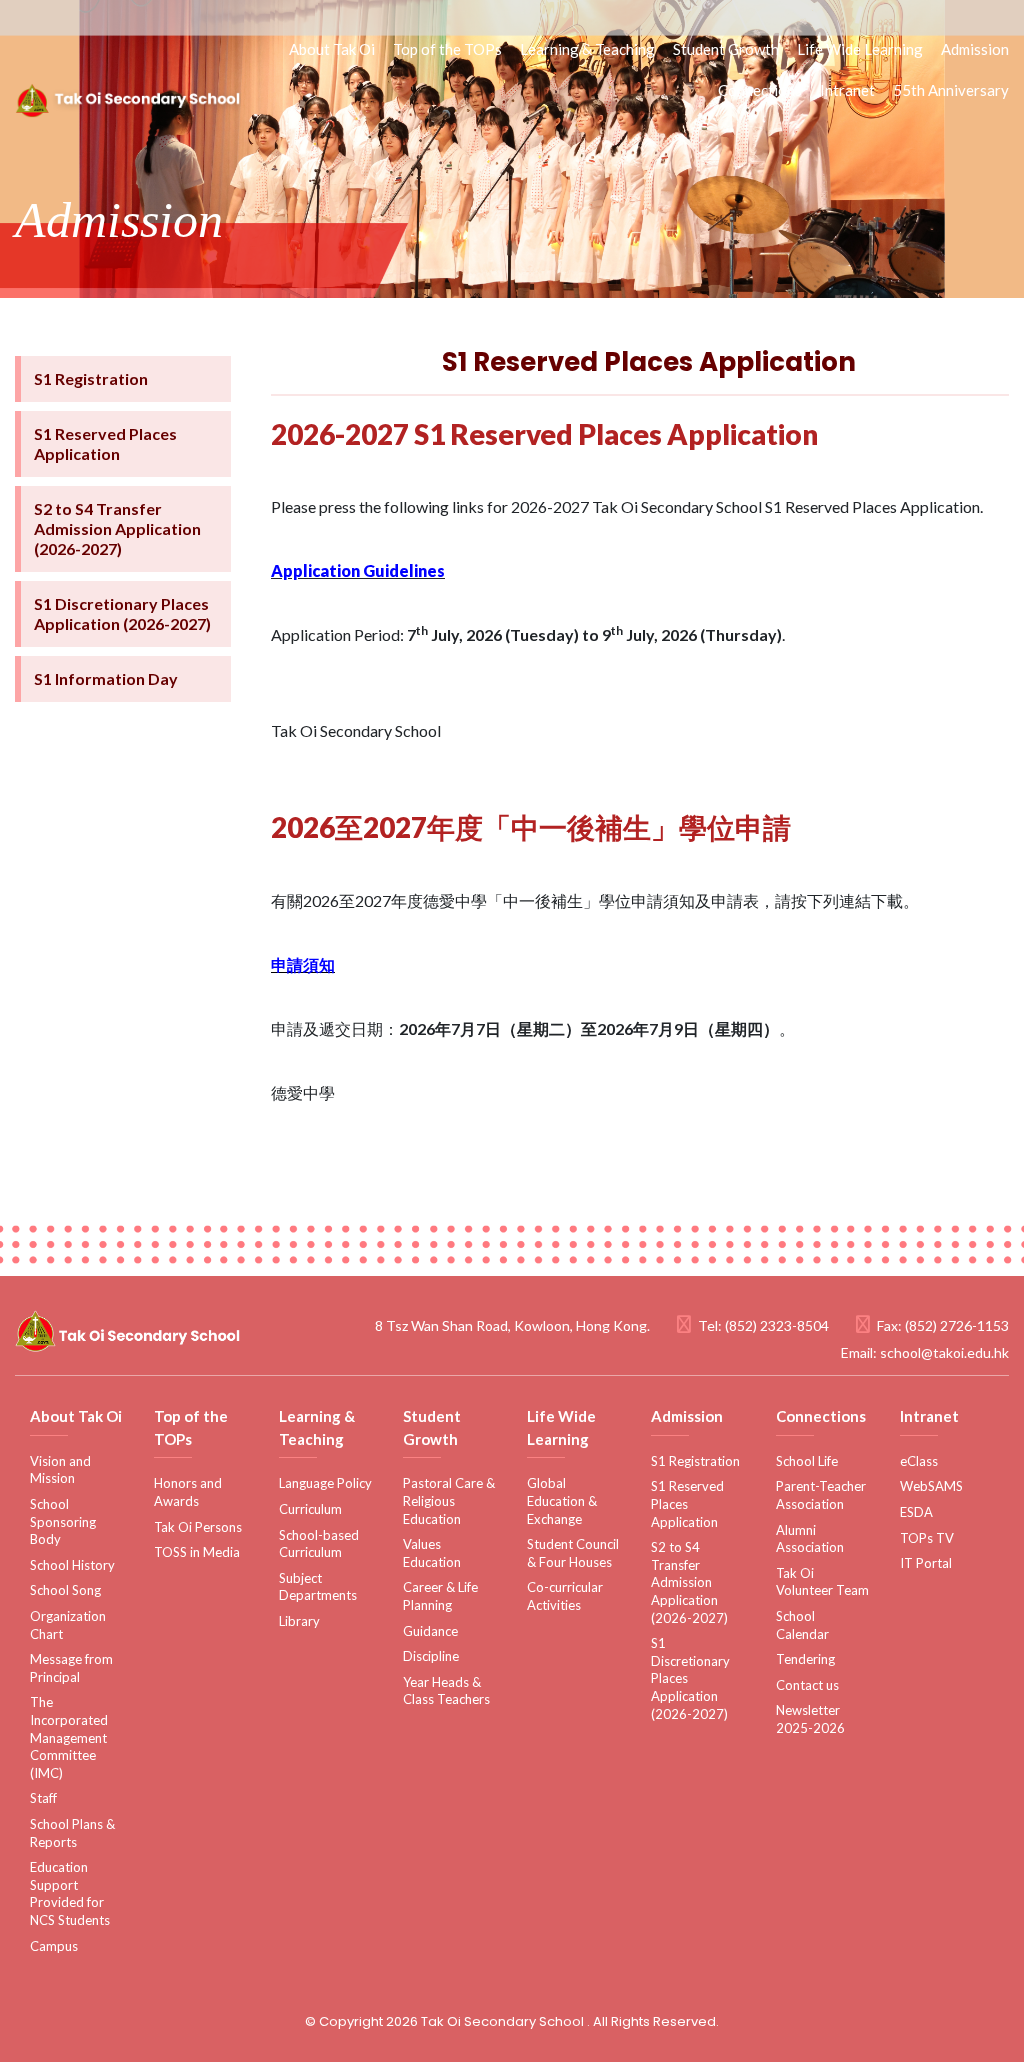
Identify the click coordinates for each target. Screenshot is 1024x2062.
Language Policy (325, 1483)
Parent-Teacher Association (821, 1495)
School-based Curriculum (319, 1544)
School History (72, 1565)
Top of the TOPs (447, 49)
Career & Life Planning (440, 1596)
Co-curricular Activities (565, 1596)
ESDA (916, 1512)
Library (299, 1621)
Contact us (807, 1685)
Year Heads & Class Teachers (446, 1691)
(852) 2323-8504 (777, 1325)
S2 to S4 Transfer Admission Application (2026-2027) (117, 528)
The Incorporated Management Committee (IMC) (69, 1737)
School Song (65, 1590)
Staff (43, 1798)
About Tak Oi (332, 49)
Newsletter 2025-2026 (810, 1719)
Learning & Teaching (587, 49)
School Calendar (802, 1625)
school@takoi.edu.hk (944, 1352)
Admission (975, 49)
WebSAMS (931, 1486)
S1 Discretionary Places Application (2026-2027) (122, 613)
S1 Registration (91, 378)
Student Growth (726, 49)
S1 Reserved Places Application (105, 443)
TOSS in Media (197, 1552)
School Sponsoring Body (63, 1521)
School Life (807, 1461)
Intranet (847, 90)
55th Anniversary (951, 90)
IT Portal (926, 1563)
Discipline (431, 1656)
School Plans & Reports (72, 1833)
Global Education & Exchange (562, 1500)
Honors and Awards (188, 1492)
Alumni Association (810, 1539)
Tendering (805, 1659)
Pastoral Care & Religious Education (449, 1500)
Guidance (430, 1631)
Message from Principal (71, 1668)
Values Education (432, 1553)
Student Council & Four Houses (573, 1553)
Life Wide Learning (860, 49)
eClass (919, 1461)
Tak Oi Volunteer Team (822, 1582)
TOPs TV (927, 1538)
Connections (760, 90)
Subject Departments (318, 1587)
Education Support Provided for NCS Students (70, 1893)
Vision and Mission (60, 1470)
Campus (54, 1946)
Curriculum (310, 1509)
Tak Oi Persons (198, 1527)
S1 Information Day (106, 678)
